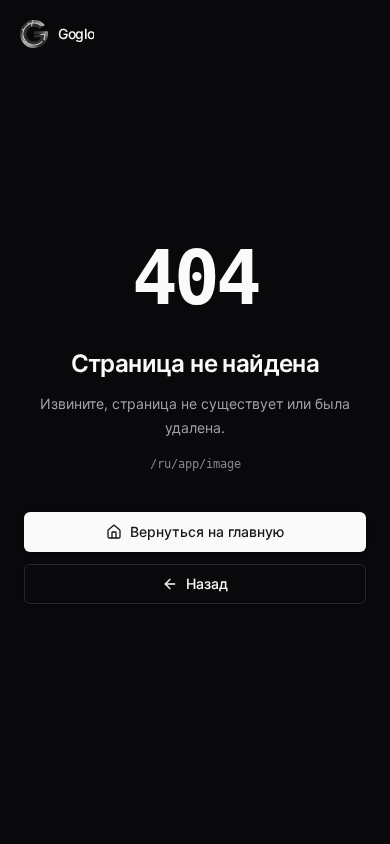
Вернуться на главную (207, 531)
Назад (207, 583)
